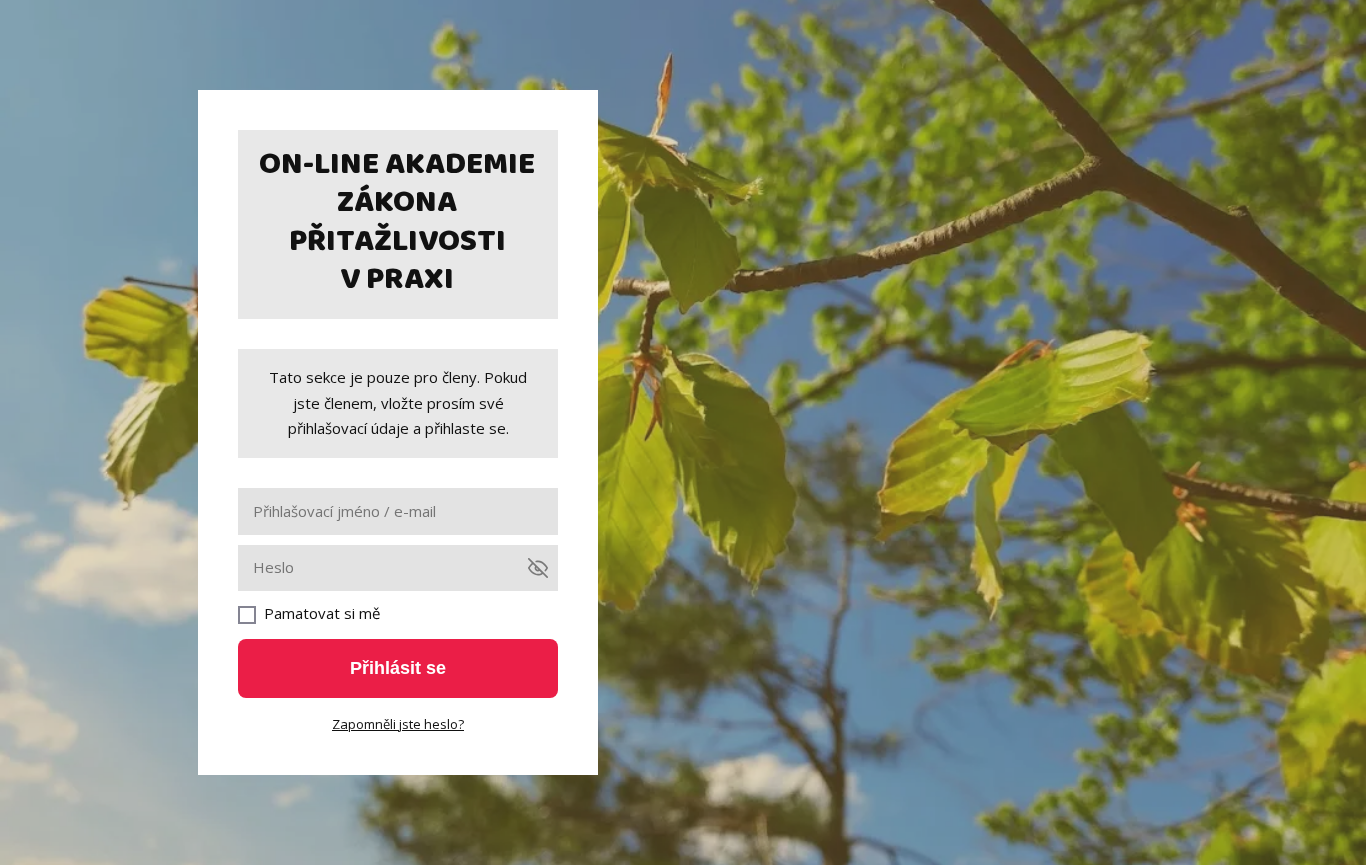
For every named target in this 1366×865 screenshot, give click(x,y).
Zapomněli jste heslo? (398, 724)
